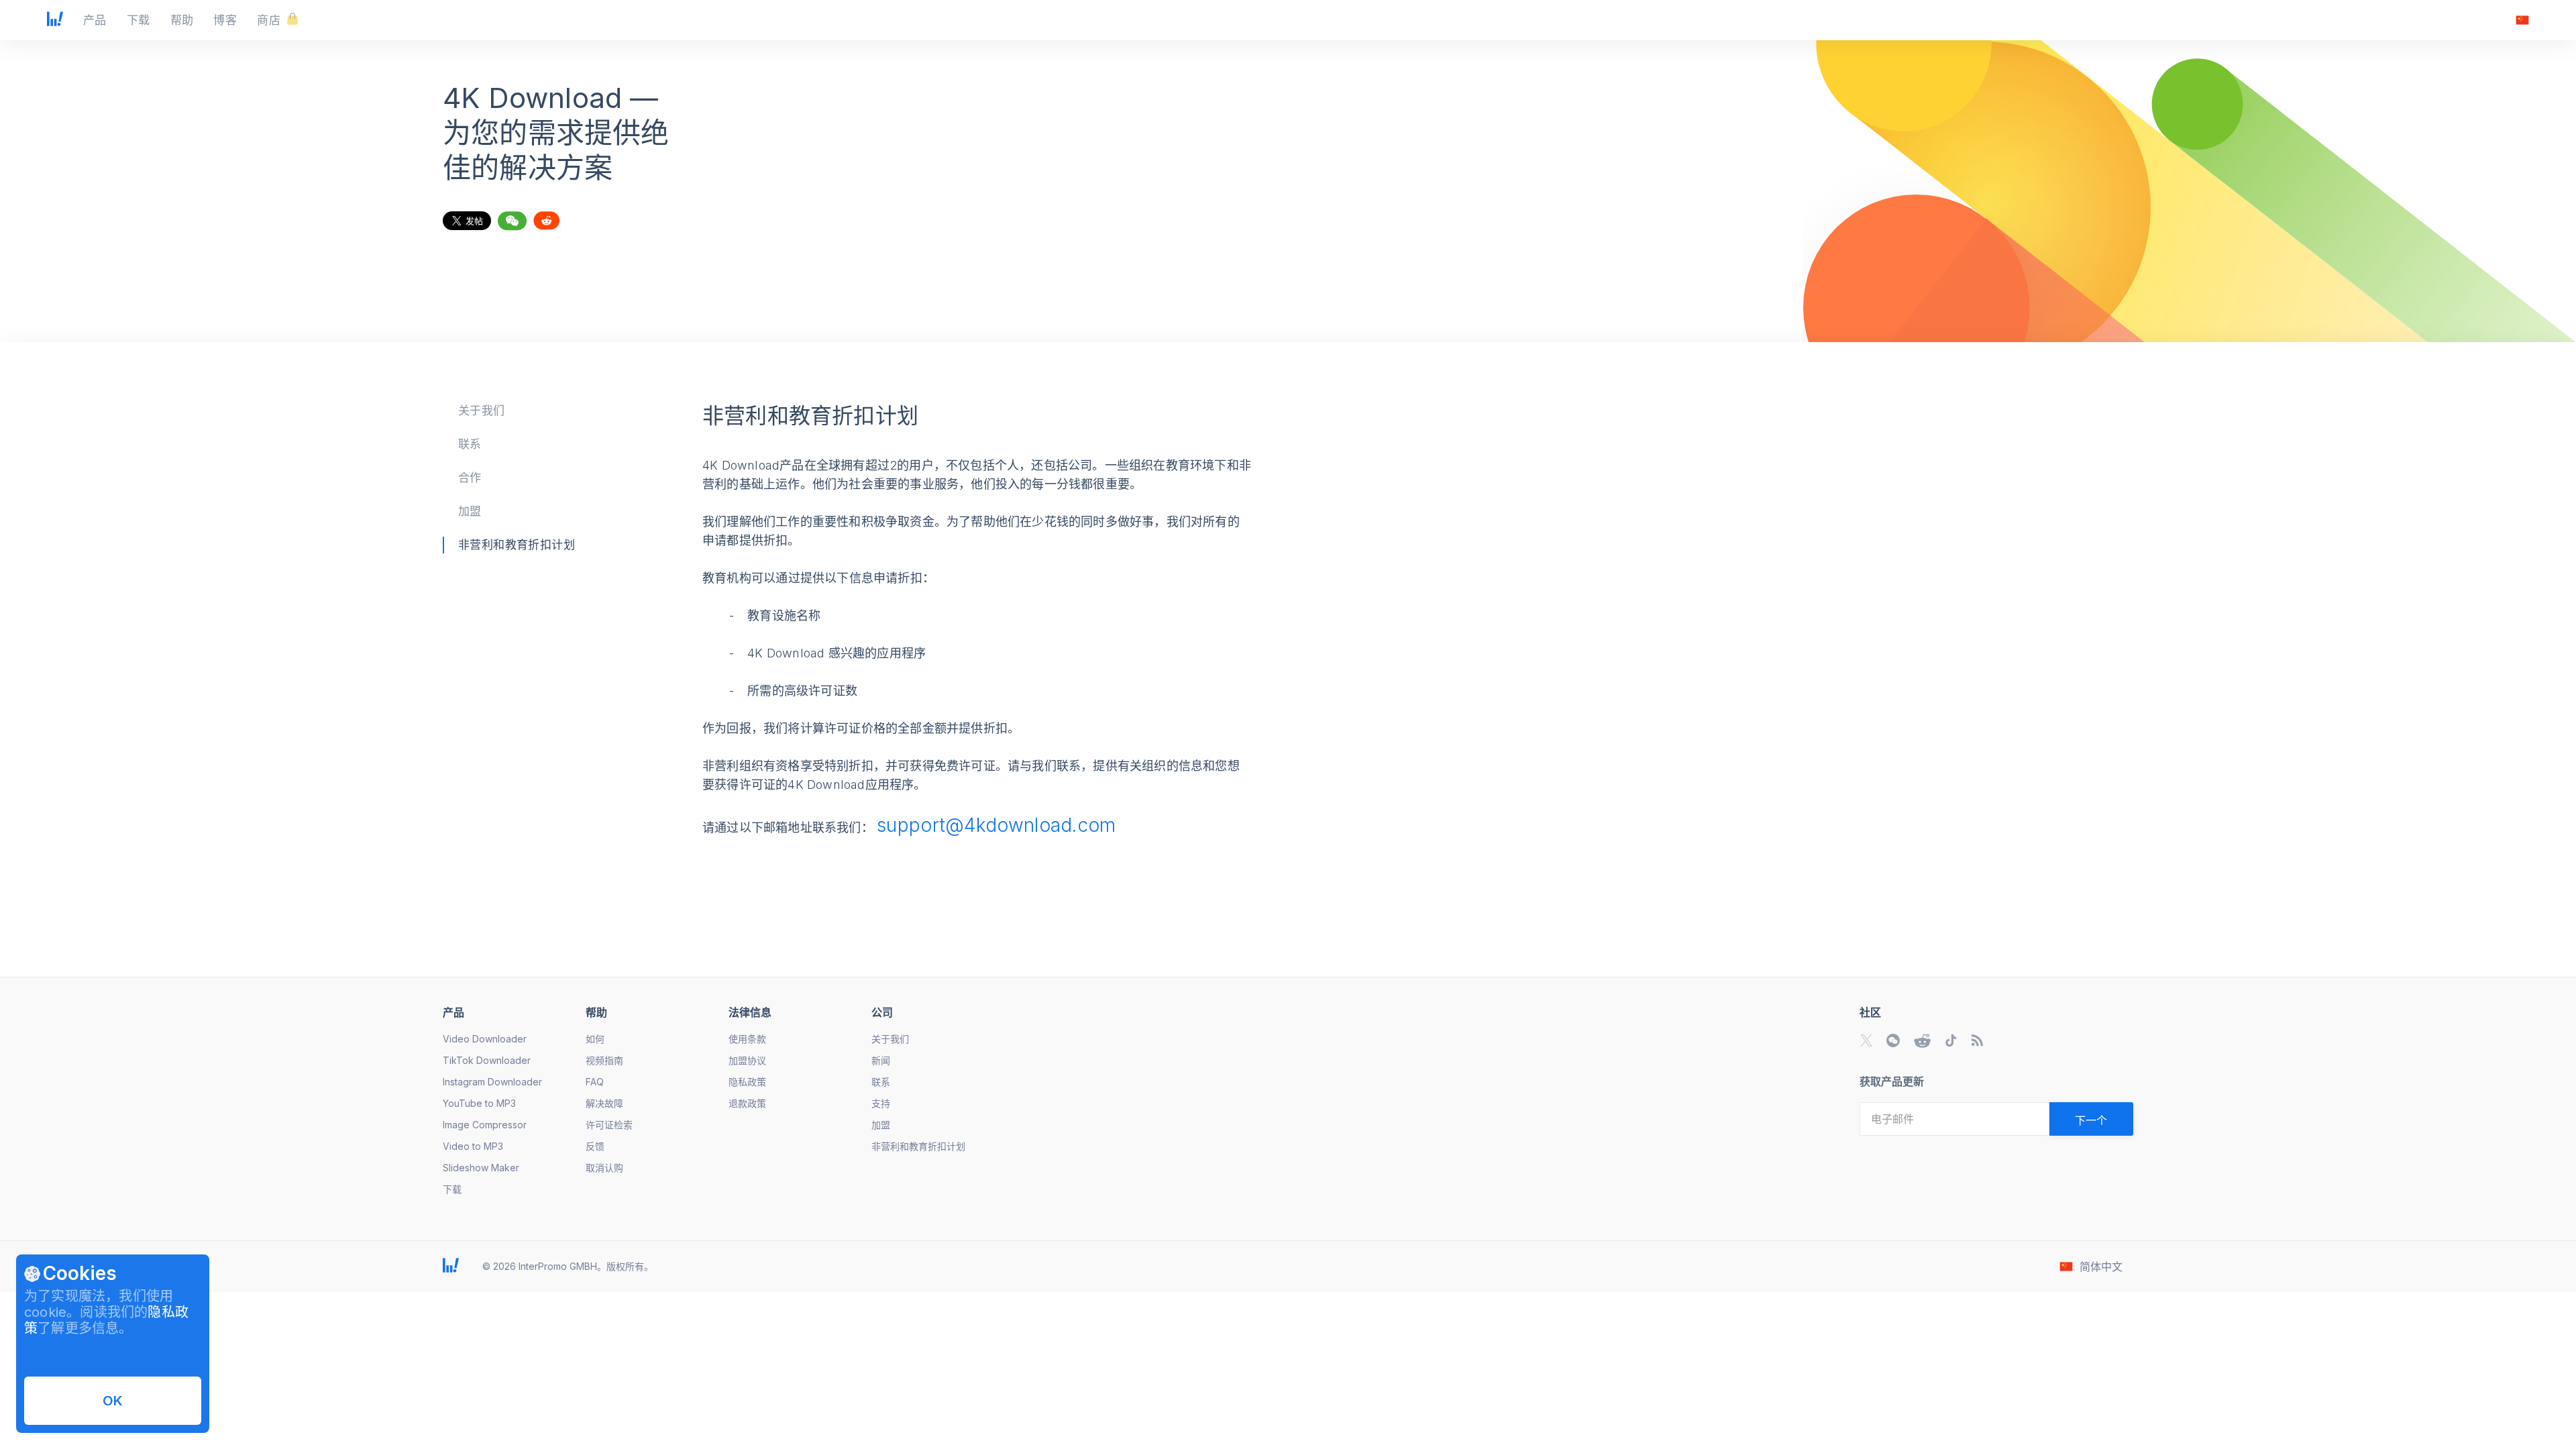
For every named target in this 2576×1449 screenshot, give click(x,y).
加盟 (470, 511)
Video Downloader (485, 1039)
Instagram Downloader (492, 1082)
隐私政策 (747, 1082)
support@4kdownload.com (997, 825)
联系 (470, 444)
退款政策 (747, 1103)
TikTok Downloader (487, 1060)
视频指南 (604, 1060)
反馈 (595, 1146)
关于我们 (482, 411)
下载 (452, 1189)
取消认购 (604, 1168)
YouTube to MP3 (479, 1103)
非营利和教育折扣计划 (517, 545)
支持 (881, 1103)
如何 (595, 1039)
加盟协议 (747, 1060)
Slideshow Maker (481, 1168)
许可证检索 (609, 1125)
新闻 (881, 1060)
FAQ (595, 1082)
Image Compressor (485, 1125)
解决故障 (604, 1103)
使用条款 (747, 1039)
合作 (470, 478)
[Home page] (55, 22)
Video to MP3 (473, 1146)
